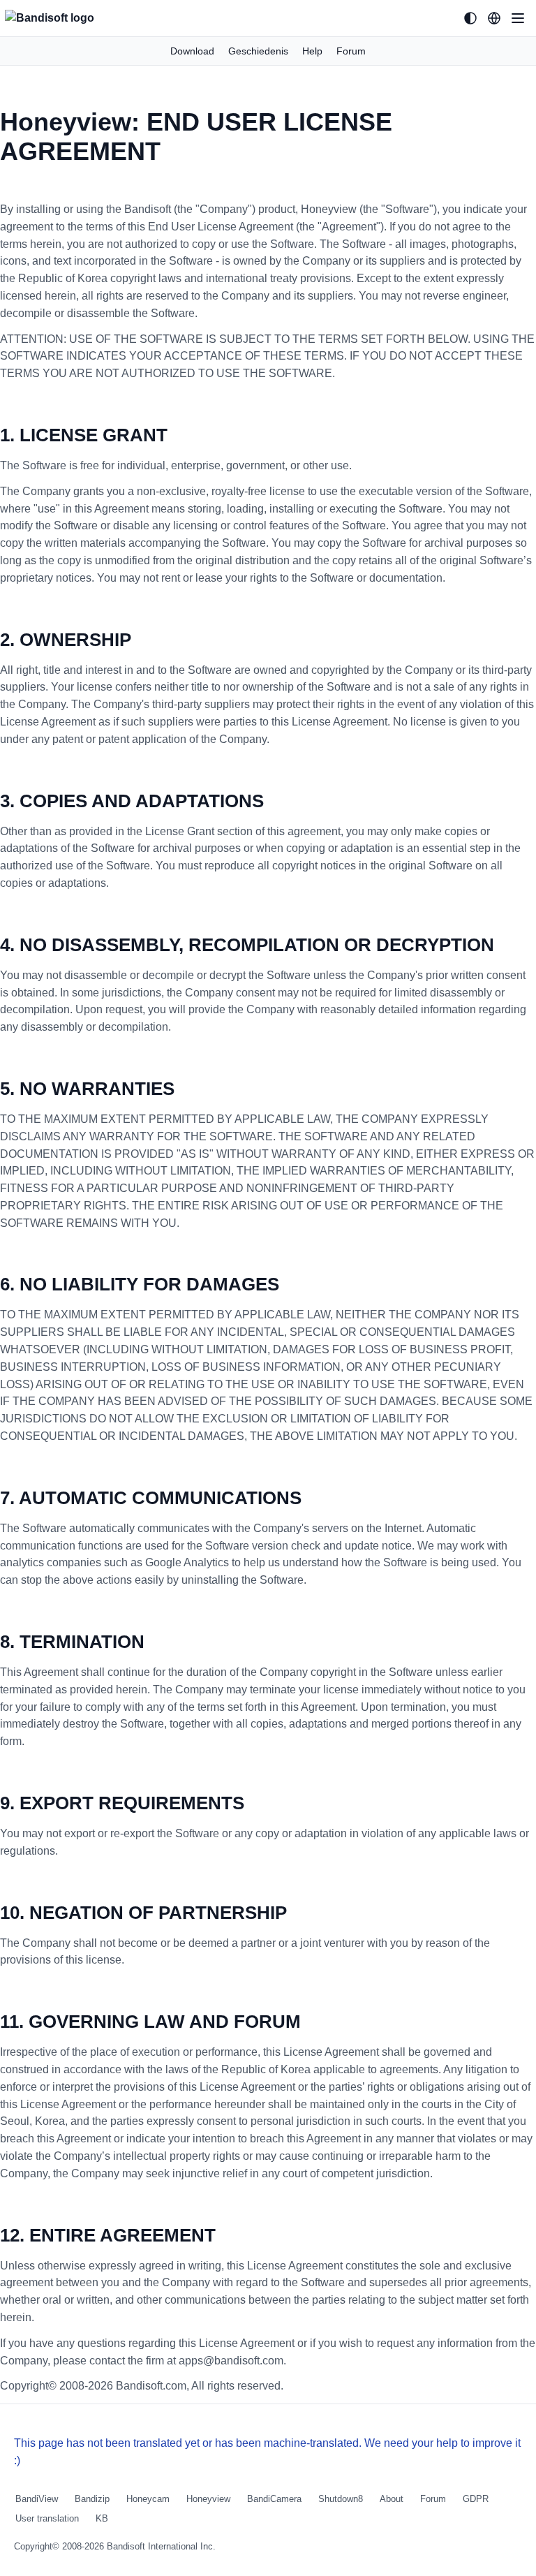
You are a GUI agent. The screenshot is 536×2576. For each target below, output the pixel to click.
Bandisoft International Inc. (161, 2546)
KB (102, 2518)
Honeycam (148, 2499)
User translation (47, 2518)
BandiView (37, 2499)
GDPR (476, 2499)
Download (192, 51)
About (392, 2499)
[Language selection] (494, 18)
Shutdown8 (341, 2499)
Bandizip (92, 2499)
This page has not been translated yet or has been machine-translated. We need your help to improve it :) (267, 2452)
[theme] (470, 18)
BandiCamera (274, 2499)
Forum (351, 51)
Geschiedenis (258, 51)
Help (312, 51)
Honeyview (208, 2499)
